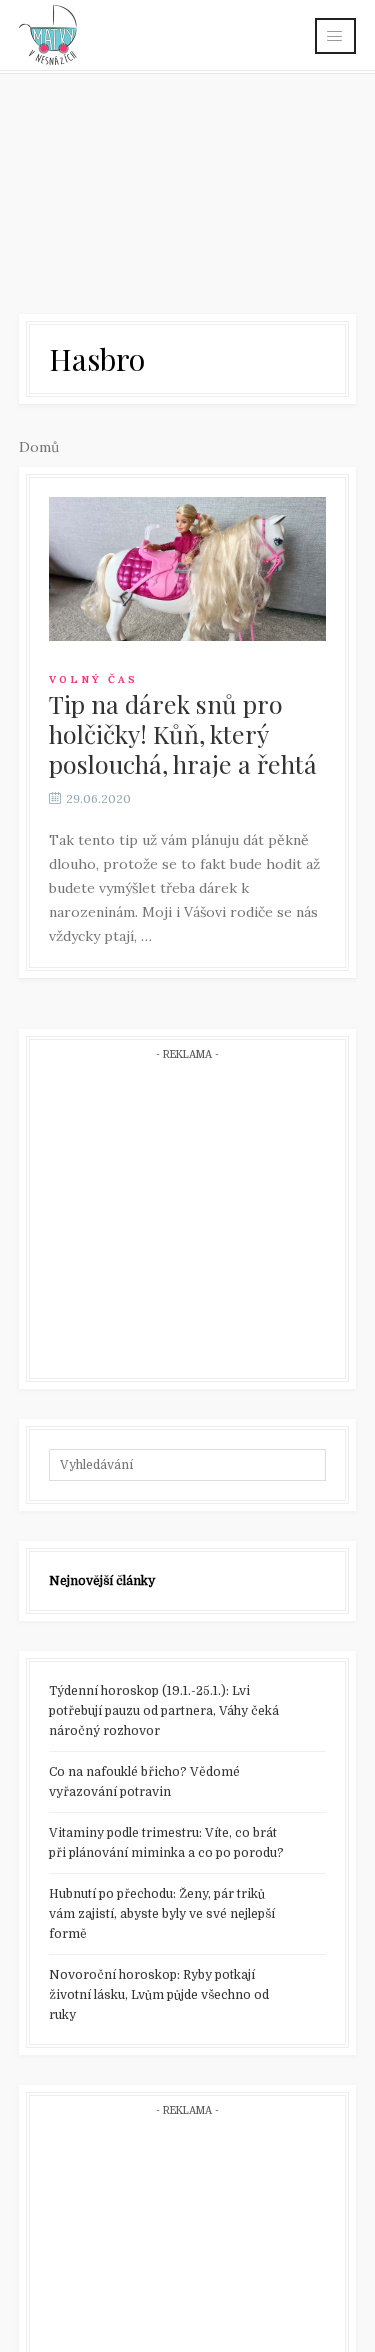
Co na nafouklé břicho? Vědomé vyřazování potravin (144, 1782)
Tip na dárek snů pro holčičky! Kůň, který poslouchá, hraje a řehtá (183, 733)
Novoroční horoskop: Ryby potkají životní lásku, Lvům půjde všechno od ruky (159, 1995)
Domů (39, 447)
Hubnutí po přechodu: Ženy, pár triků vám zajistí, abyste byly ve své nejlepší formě (162, 1914)
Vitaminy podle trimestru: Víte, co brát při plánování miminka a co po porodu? (166, 1843)
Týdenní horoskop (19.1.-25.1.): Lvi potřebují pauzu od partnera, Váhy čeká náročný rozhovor (164, 1711)
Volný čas (93, 679)
